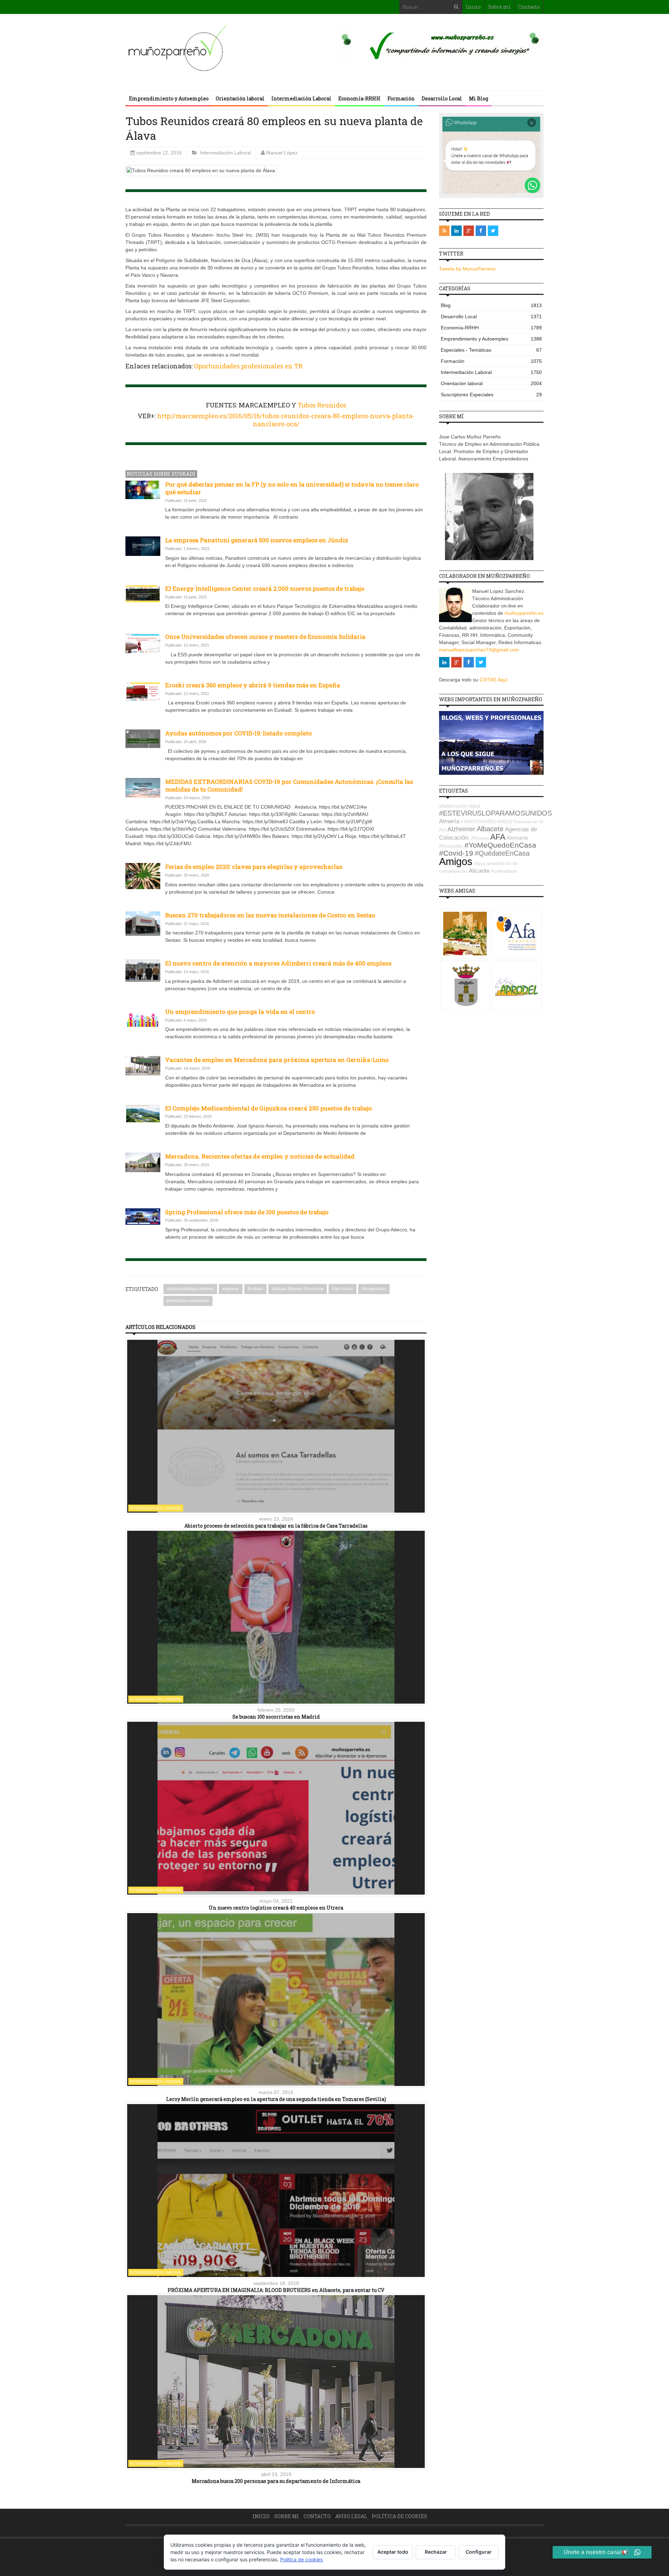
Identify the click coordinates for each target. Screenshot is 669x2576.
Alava (480, 863)
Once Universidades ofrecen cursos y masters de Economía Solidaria (265, 637)
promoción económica (188, 1301)
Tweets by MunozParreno (467, 269)
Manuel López (282, 153)
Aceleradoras (504, 871)
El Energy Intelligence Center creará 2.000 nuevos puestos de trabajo (265, 588)
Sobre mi (499, 7)
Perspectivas (374, 1289)
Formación (401, 98)
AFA (498, 837)
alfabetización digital (460, 806)
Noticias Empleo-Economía (298, 1289)
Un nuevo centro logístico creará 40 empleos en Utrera (276, 1908)
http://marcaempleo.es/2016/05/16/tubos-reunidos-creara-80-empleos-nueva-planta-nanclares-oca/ (286, 420)
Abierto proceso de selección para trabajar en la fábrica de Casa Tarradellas (276, 1526)
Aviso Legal (351, 2516)
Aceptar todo (393, 2552)
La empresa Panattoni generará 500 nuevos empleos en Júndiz (257, 540)
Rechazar (436, 2552)
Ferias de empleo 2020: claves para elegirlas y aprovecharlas (254, 867)
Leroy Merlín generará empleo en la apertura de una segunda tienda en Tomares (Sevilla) (276, 2099)
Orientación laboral (240, 98)
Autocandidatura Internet (190, 1289)
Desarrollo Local (442, 98)
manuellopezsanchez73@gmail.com (479, 650)
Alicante (479, 871)
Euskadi (255, 1289)
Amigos (456, 861)
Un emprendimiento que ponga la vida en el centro (240, 1012)
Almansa (480, 838)
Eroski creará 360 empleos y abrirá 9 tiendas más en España (253, 685)
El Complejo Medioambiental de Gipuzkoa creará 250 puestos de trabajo (269, 1108)
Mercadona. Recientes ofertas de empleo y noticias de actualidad (260, 1156)
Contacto (529, 7)
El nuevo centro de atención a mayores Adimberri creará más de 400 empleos (278, 963)
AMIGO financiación (517, 822)
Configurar (479, 2552)
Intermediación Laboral (301, 98)
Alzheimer (461, 829)
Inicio (473, 7)
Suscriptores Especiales (491, 395)
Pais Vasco (343, 1289)
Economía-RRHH (359, 98)
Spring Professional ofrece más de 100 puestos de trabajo (247, 1212)
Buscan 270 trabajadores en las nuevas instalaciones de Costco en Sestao (270, 915)
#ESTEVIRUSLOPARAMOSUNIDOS (495, 813)
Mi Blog (479, 98)
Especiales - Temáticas (491, 350)
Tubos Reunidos (322, 405)
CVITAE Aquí (494, 680)
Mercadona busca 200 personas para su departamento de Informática (276, 2481)
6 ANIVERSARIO (478, 822)
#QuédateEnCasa (502, 853)
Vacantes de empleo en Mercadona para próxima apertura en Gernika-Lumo (277, 1060)
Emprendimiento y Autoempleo (169, 98)
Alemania (517, 838)
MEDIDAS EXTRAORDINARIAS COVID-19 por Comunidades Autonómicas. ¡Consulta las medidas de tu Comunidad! (289, 785)
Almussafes (451, 846)
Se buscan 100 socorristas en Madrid (276, 1717)
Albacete (490, 829)
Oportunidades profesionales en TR (248, 366)
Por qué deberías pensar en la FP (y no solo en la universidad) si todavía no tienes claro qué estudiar (292, 488)
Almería (449, 821)
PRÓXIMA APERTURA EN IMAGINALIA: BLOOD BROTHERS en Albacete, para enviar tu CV (276, 2290)
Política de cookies (399, 2516)
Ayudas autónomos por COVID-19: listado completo (239, 733)
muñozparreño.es (524, 613)
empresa (231, 1289)
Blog (491, 305)
